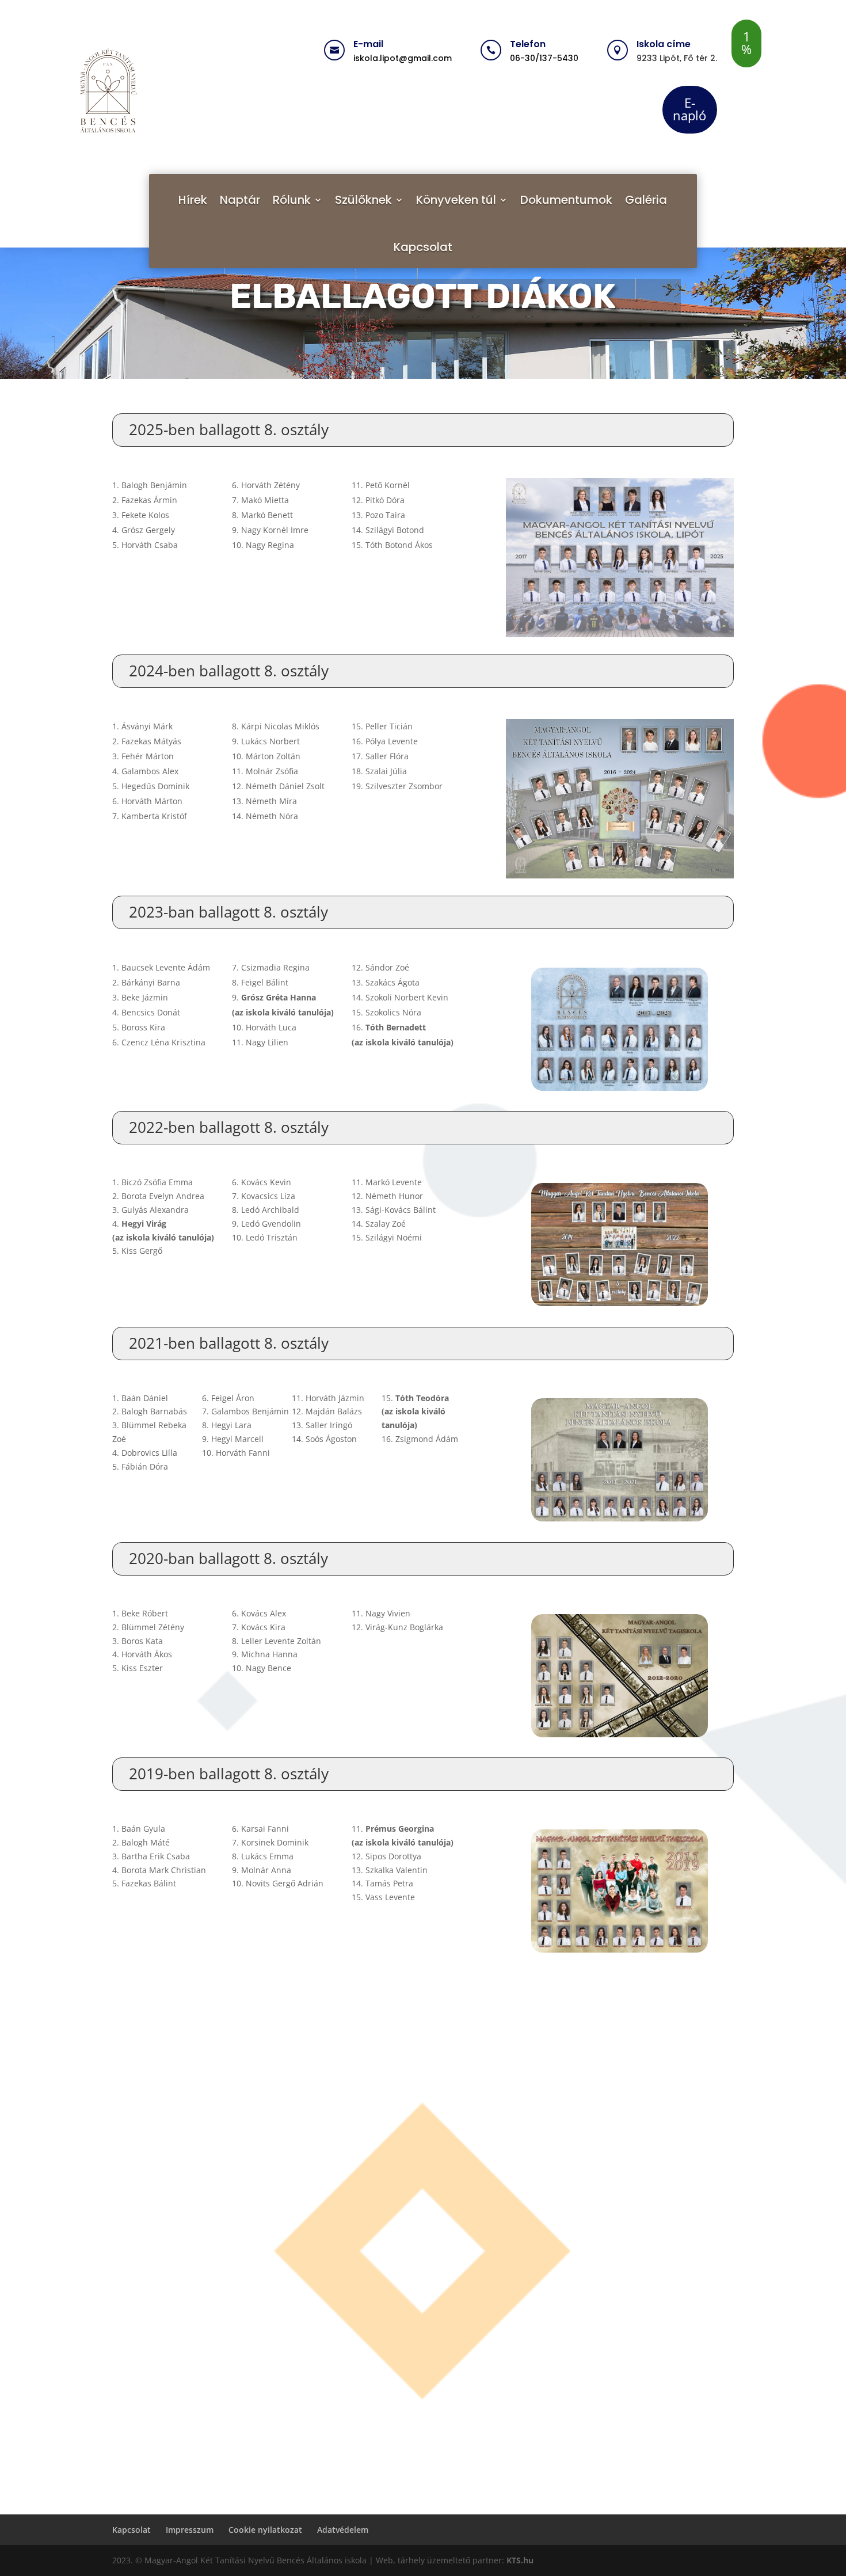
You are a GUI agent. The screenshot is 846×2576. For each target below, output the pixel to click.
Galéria (646, 200)
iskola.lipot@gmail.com (403, 58)
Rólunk (292, 200)
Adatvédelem (343, 2530)
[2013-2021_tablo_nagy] (620, 1460)
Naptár (240, 200)
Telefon (528, 44)
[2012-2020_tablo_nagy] (620, 1675)
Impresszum (190, 2530)
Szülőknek (363, 200)
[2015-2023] (620, 1029)
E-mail (368, 44)
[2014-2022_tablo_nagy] (620, 1244)
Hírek (193, 200)
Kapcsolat (423, 247)
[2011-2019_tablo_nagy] (620, 1891)
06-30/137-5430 (544, 58)
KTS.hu (519, 2560)
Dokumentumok (566, 200)
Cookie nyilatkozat (265, 2530)
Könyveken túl (456, 200)
